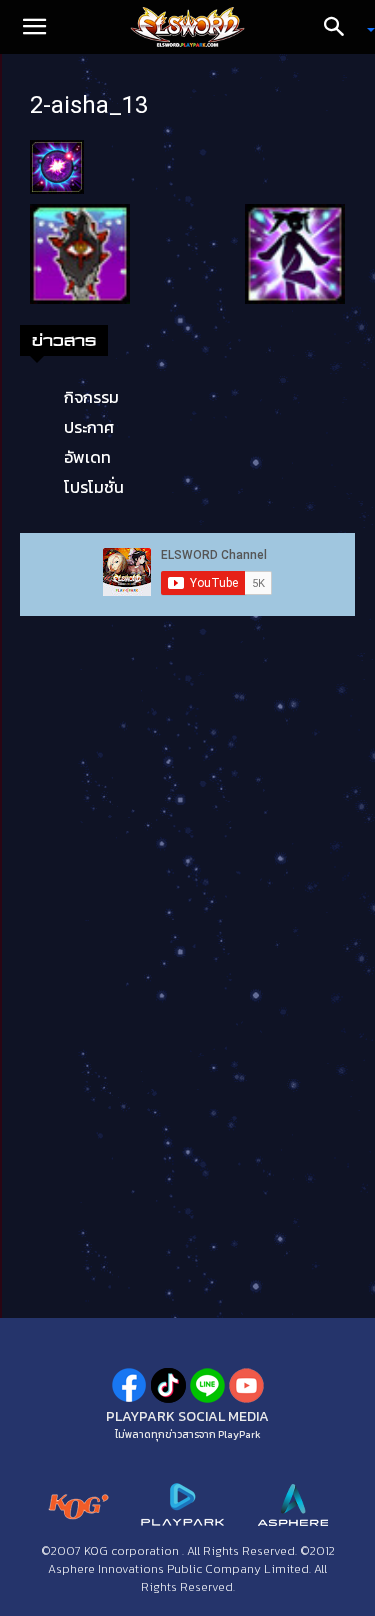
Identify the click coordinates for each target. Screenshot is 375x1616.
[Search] (341, 27)
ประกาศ (89, 427)
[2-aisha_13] (57, 165)
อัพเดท (87, 457)
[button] (34, 27)
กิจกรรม (91, 397)
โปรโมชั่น (94, 487)
